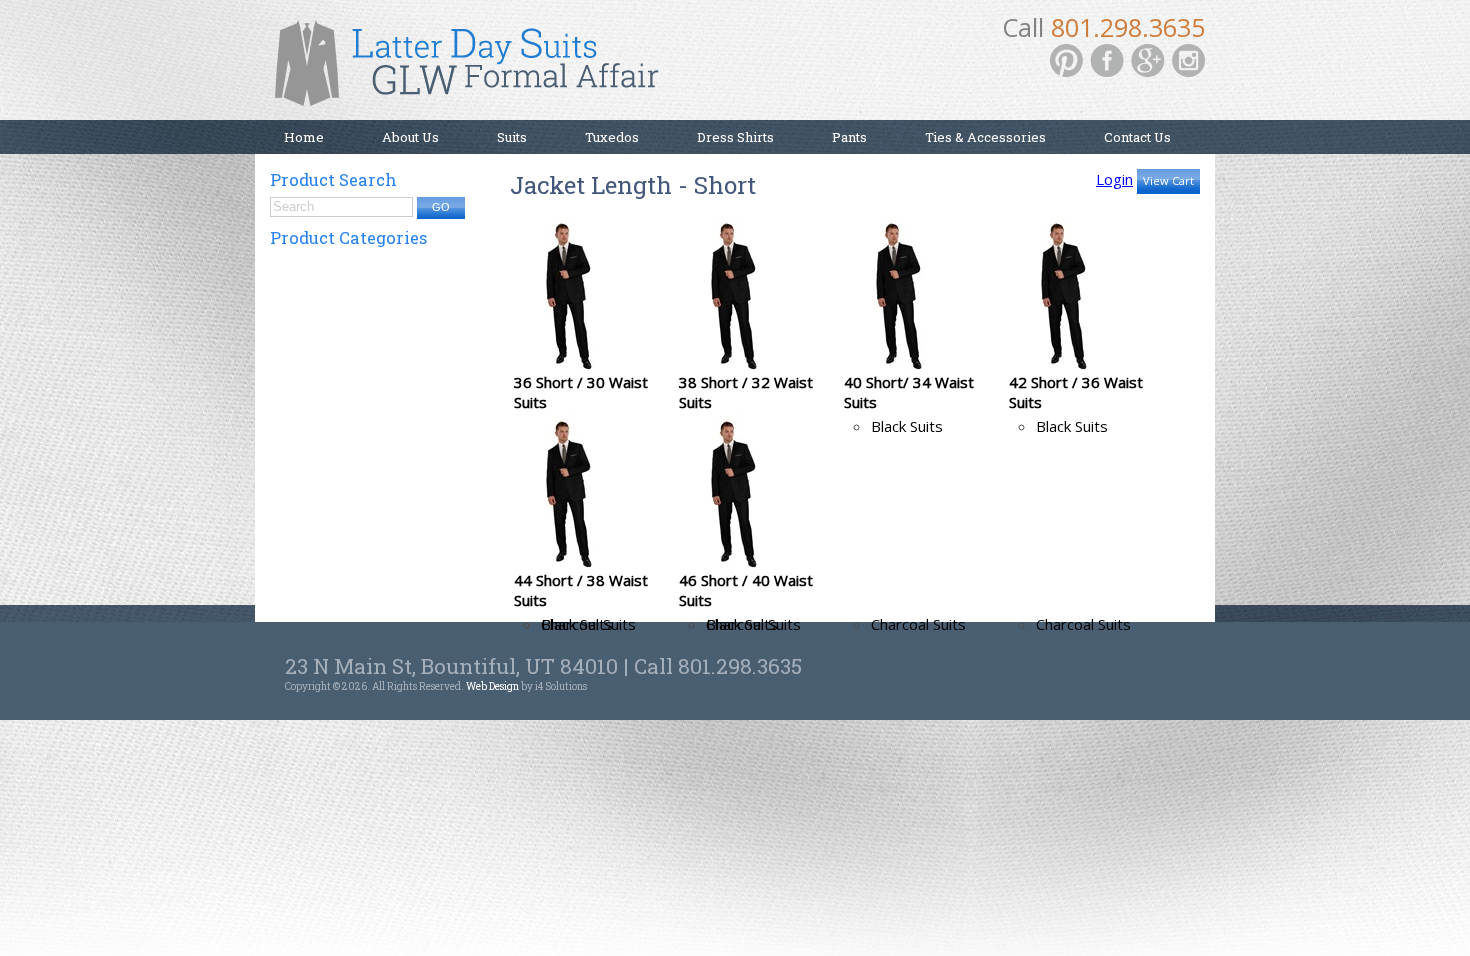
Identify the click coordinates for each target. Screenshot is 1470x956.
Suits (512, 137)
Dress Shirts (735, 137)
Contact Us (1137, 137)
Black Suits (907, 426)
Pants (849, 137)
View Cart (1168, 180)
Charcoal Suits (918, 624)
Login (1114, 179)
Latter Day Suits (475, 70)
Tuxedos (612, 137)
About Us (410, 137)
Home (304, 137)
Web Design (492, 686)
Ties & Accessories (985, 137)
